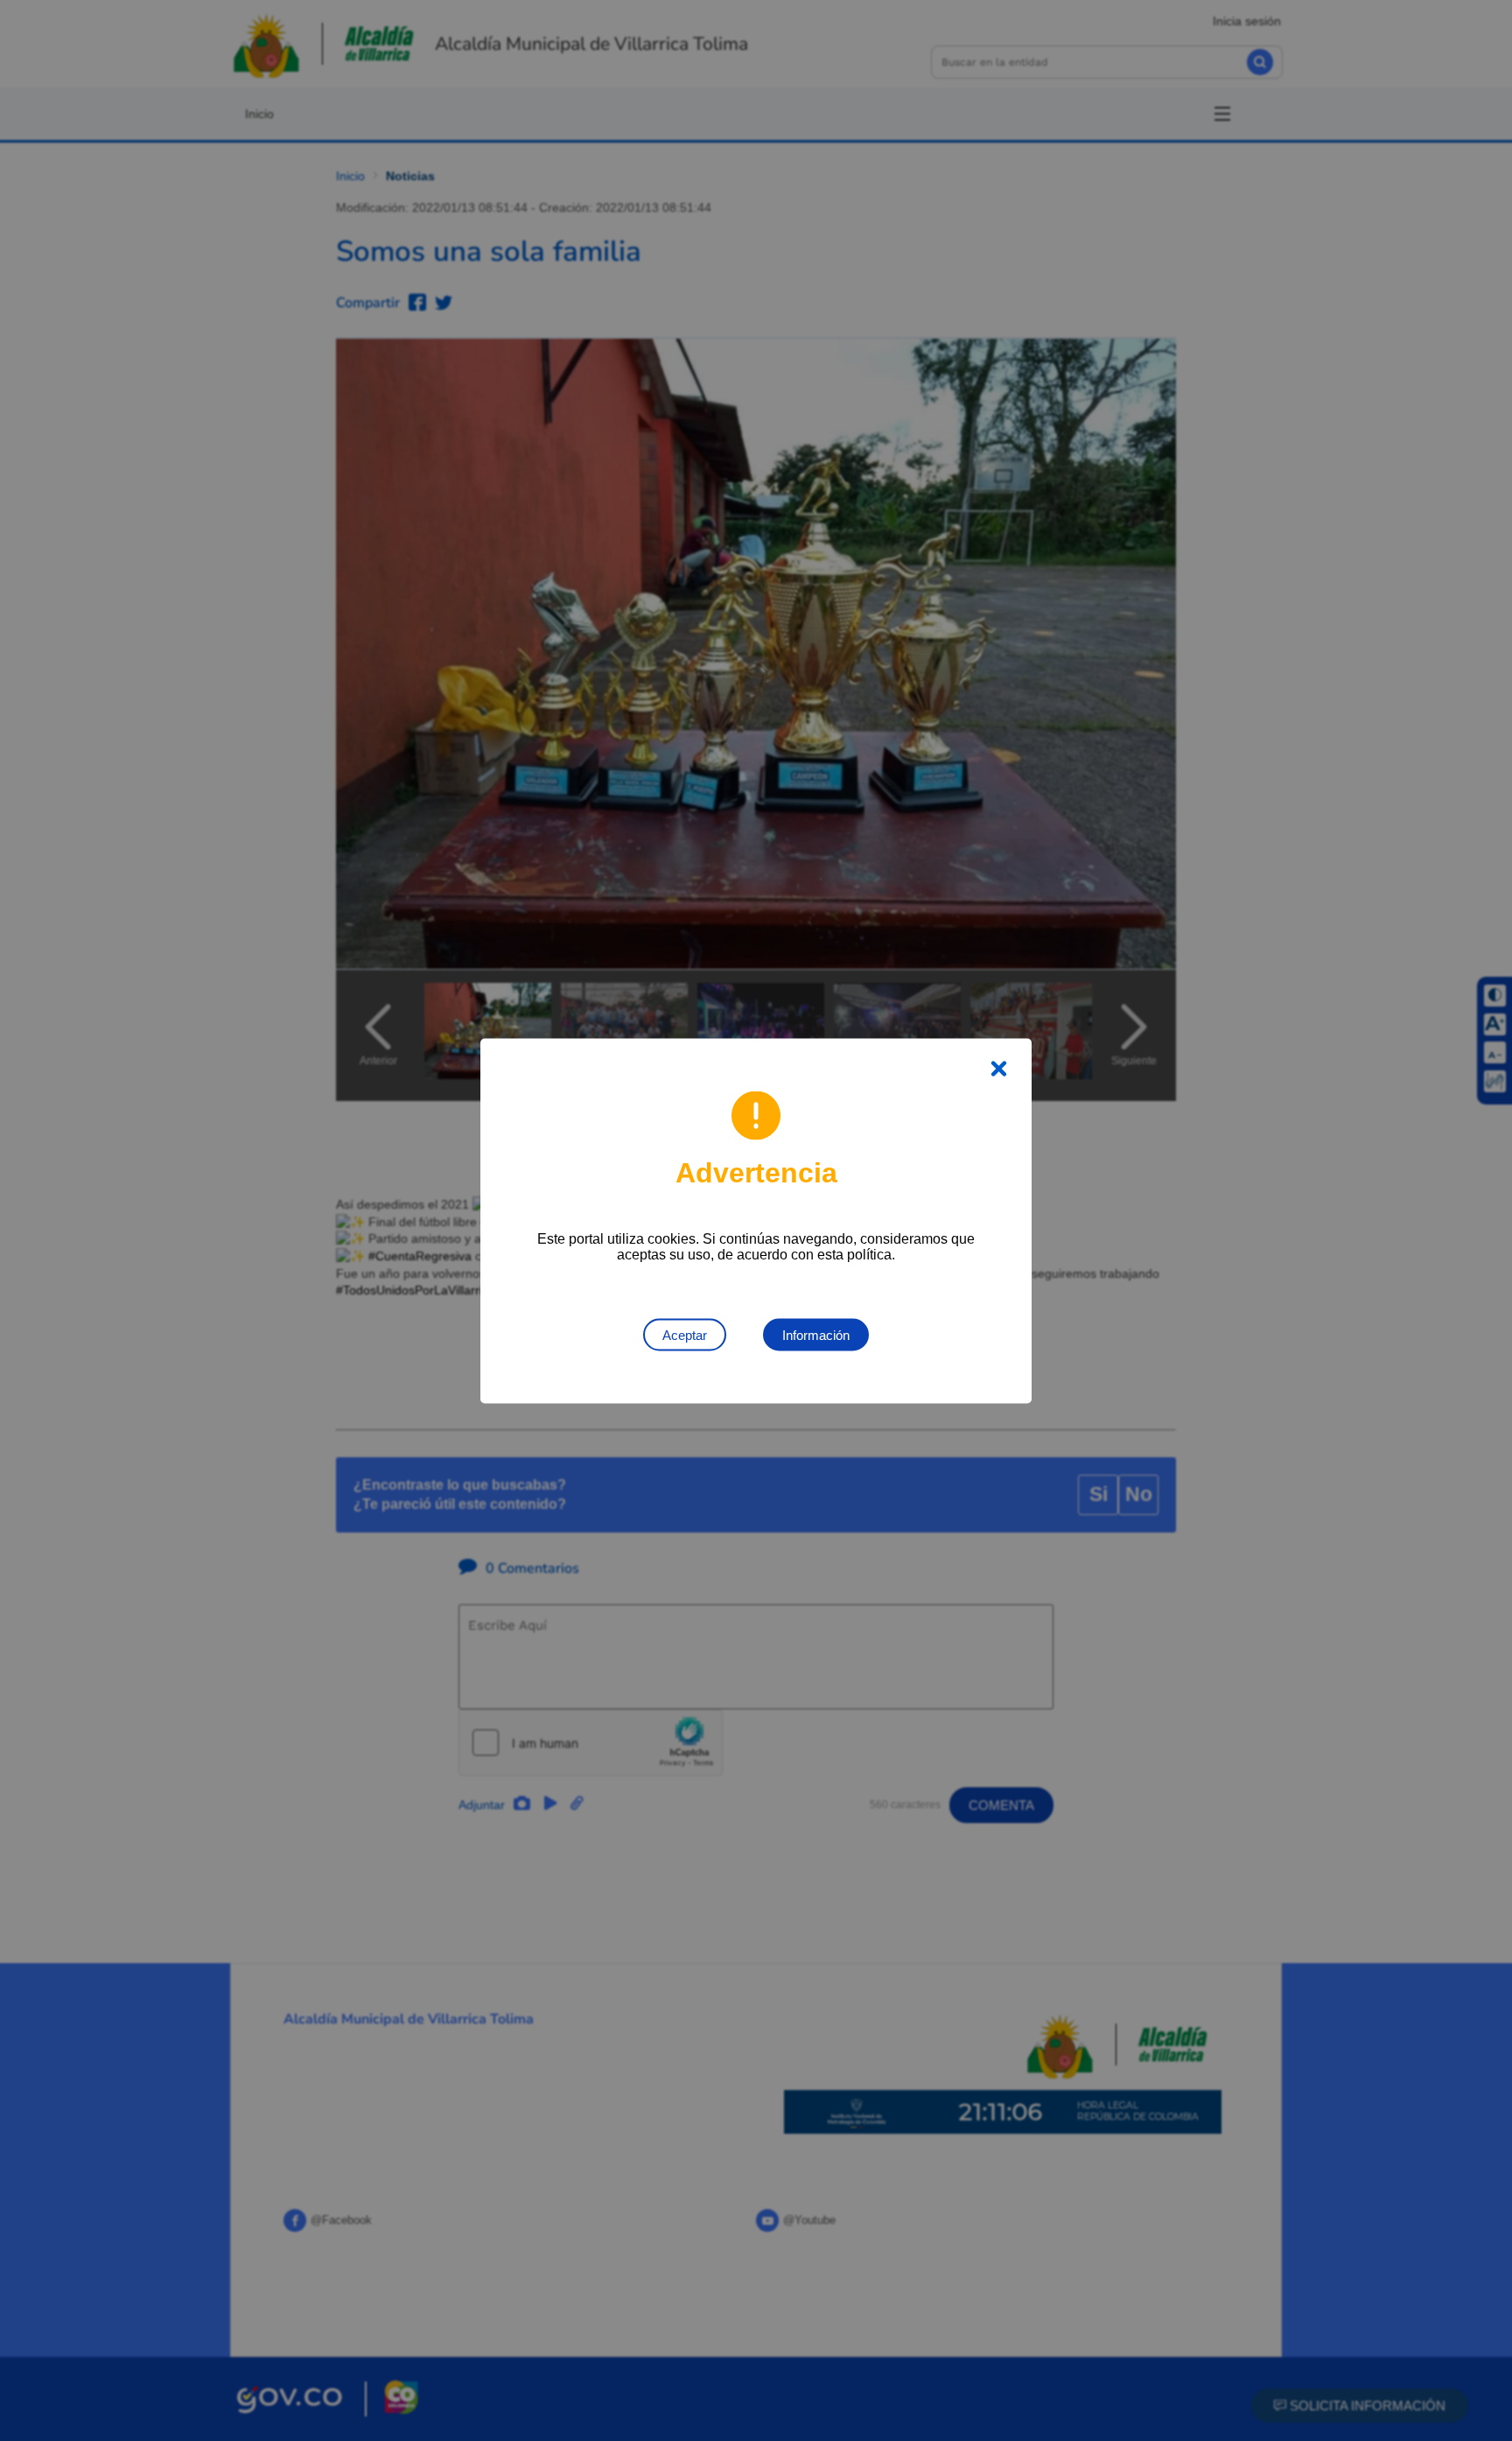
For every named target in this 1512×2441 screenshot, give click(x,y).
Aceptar (685, 1334)
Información (816, 1334)
